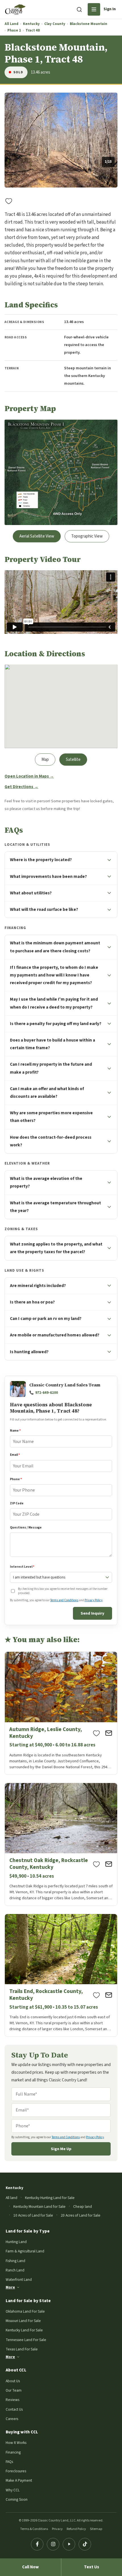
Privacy (57, 2529)
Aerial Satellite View (37, 536)
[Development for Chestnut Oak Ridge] (61, 1844)
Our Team (14, 2390)
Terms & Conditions (34, 2529)
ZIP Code (17, 1503)
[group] (61, 140)
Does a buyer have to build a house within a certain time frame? (52, 1044)
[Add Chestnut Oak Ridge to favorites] (96, 1864)
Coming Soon (17, 2499)
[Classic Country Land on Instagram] (53, 2544)
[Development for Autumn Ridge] (61, 1713)
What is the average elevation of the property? (46, 1182)
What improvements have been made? (48, 876)
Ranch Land (15, 2270)
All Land (11, 24)
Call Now (30, 2567)
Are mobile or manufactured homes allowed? (55, 1335)
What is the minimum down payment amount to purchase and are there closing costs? (55, 947)
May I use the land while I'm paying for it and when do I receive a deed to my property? (54, 1003)
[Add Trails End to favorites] (96, 1995)
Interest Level (22, 1567)
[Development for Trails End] (61, 1975)
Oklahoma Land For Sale (25, 2311)
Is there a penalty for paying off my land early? (56, 1024)
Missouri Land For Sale (23, 2321)
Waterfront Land (19, 2280)
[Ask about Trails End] (109, 1995)
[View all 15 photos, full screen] (61, 140)
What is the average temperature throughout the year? (55, 1207)
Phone (16, 1479)
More (10, 2287)
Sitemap (96, 2529)
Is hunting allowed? (29, 1352)
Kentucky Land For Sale (24, 2330)
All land (11, 2198)
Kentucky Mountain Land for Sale (39, 2207)
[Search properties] (79, 9)
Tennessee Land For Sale (26, 2340)
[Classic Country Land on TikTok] (85, 2544)
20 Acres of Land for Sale (81, 2215)
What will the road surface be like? (44, 909)
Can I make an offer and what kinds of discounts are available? (47, 1093)
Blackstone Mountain (89, 24)
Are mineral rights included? (38, 1286)
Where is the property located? (41, 860)
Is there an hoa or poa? (32, 1302)
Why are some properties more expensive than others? (51, 1117)
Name (15, 1431)
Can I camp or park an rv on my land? (46, 1319)
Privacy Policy (93, 1600)
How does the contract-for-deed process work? (51, 1141)
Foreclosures (16, 2471)
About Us (13, 2381)
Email (15, 1455)
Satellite (73, 760)
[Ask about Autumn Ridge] (109, 1733)
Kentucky (31, 24)
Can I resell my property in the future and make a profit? (51, 1068)
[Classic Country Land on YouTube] (69, 2544)
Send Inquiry (92, 1613)
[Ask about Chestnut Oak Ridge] (109, 1864)
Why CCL (13, 2490)
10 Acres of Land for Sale (33, 2215)
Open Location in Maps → (29, 776)
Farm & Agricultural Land (25, 2251)
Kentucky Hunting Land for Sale (50, 2198)
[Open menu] (94, 9)
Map (45, 760)
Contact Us (14, 2409)
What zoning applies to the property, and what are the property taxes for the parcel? (56, 1248)
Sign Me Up (61, 2149)
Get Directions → (21, 787)
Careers (12, 2419)
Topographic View (87, 536)
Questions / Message (26, 1528)
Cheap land (83, 2207)
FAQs (9, 2462)
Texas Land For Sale (22, 2349)
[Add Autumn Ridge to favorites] (96, 1733)
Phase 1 (14, 31)
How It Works (16, 2443)
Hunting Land (16, 2242)
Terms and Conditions (64, 1600)
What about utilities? (31, 893)
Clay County (55, 24)
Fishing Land (15, 2261)
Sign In (110, 9)
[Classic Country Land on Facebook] (37, 2544)
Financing (13, 2452)
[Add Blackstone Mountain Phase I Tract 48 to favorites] (9, 201)
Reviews (12, 2400)
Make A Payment (19, 2480)
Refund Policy (76, 2529)
